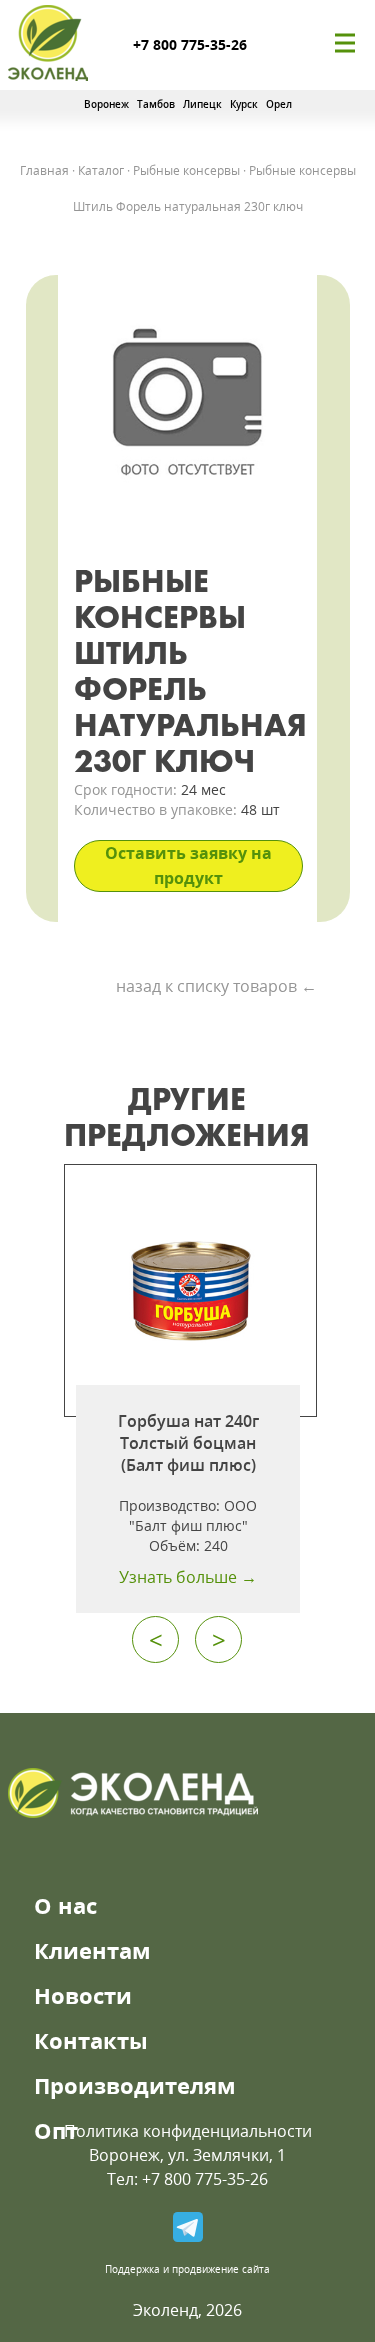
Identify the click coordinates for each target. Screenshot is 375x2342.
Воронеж (106, 104)
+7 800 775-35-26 (190, 44)
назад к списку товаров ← (216, 986)
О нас (65, 1905)
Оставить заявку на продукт (188, 865)
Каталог (101, 170)
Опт (56, 2130)
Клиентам (92, 1950)
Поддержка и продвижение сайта (187, 2269)
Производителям (135, 2085)
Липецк (202, 104)
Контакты (91, 2040)
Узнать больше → (188, 1577)
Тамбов (156, 104)
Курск (244, 104)
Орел (279, 104)
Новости (83, 1995)
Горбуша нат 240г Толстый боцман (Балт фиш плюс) (188, 1443)
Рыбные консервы (186, 170)
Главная (44, 170)
